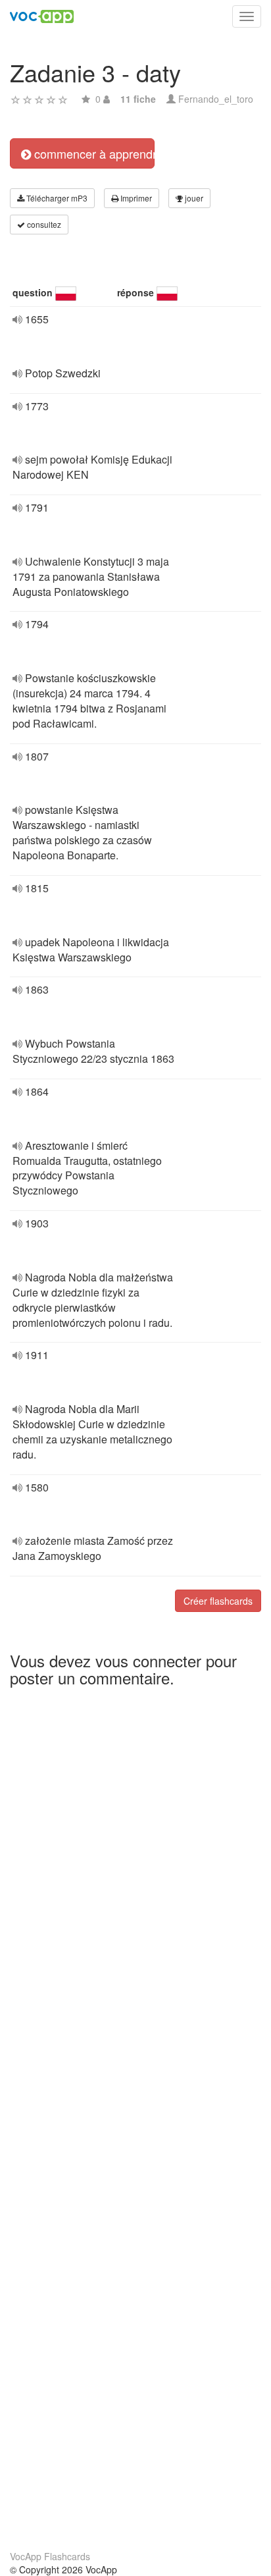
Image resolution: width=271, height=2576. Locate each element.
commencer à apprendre (93, 153)
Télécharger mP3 (56, 198)
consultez (43, 224)
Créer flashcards (218, 1601)
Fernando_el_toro (216, 99)
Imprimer (135, 198)
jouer (193, 198)
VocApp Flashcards (50, 2556)
